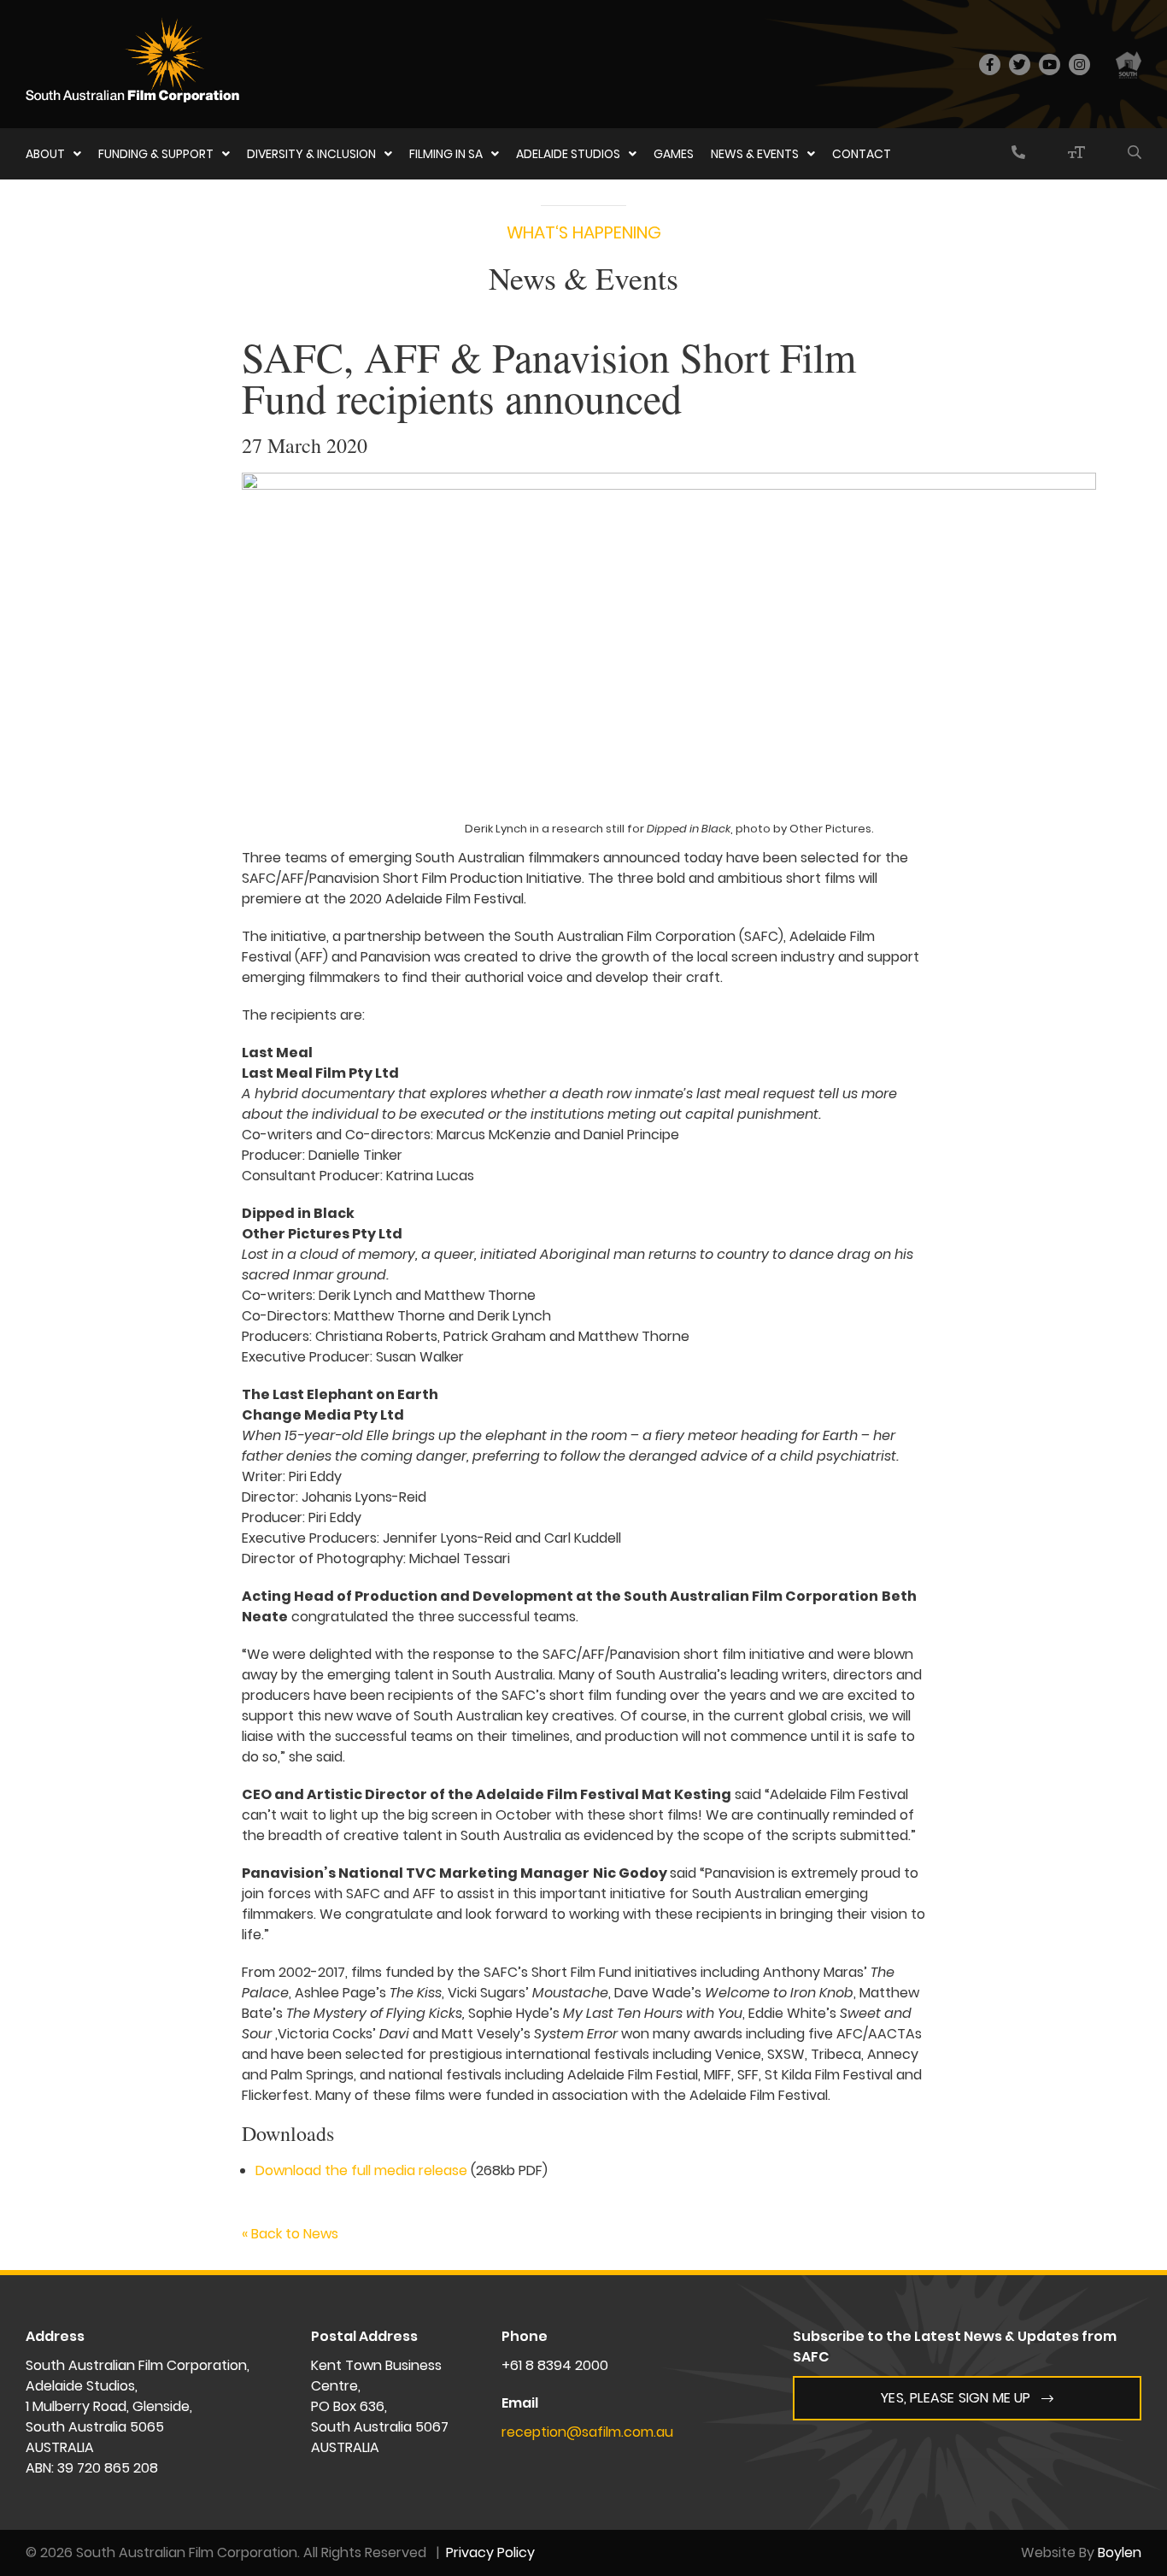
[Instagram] (1079, 65)
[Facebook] (990, 65)
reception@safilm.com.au (587, 2432)
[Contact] (1018, 154)
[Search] (1135, 154)
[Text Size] (1076, 154)
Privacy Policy (490, 2552)
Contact (862, 154)
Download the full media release (361, 2170)
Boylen (1120, 2552)
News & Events (755, 154)
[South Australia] (1129, 64)
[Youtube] (1050, 65)
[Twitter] (1020, 65)
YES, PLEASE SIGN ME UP (956, 2398)
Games (674, 154)
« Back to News (290, 2234)
